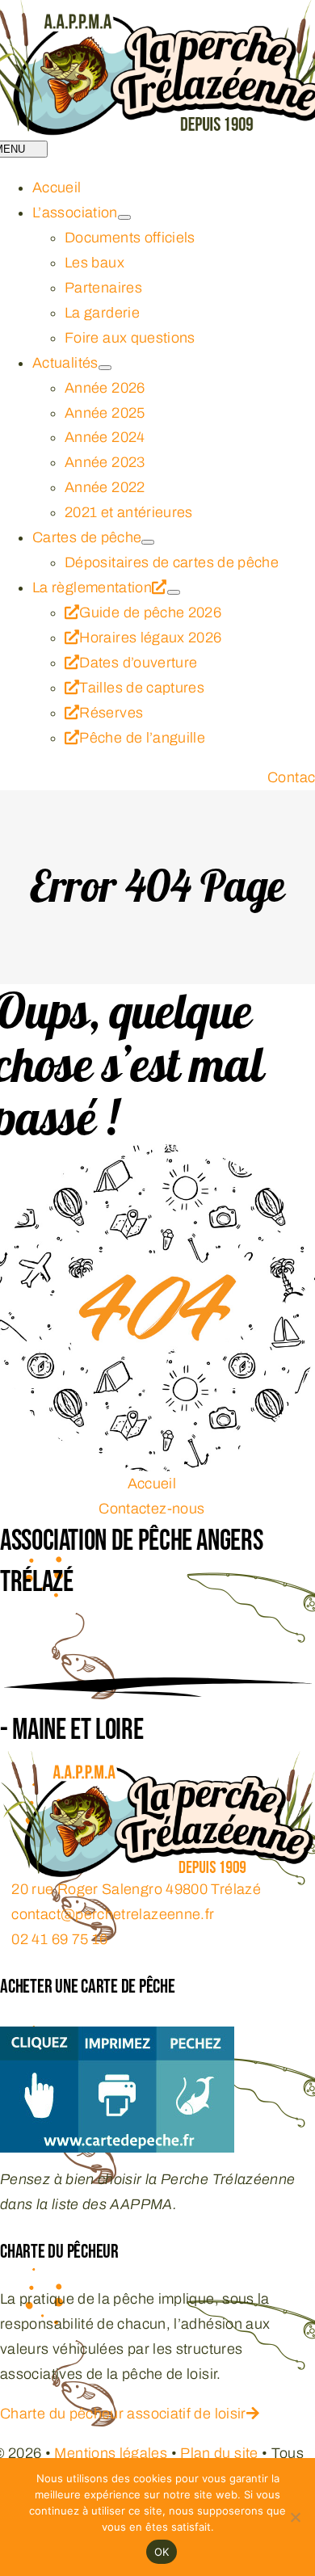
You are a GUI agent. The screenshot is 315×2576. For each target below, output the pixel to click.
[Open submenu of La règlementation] (174, 592)
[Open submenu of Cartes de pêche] (148, 542)
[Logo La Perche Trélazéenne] (157, 1763)
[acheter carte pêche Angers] (117, 2039)
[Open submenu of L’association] (124, 217)
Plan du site (219, 2453)
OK (162, 2552)
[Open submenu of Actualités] (105, 368)
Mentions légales (111, 2453)
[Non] (295, 2517)
